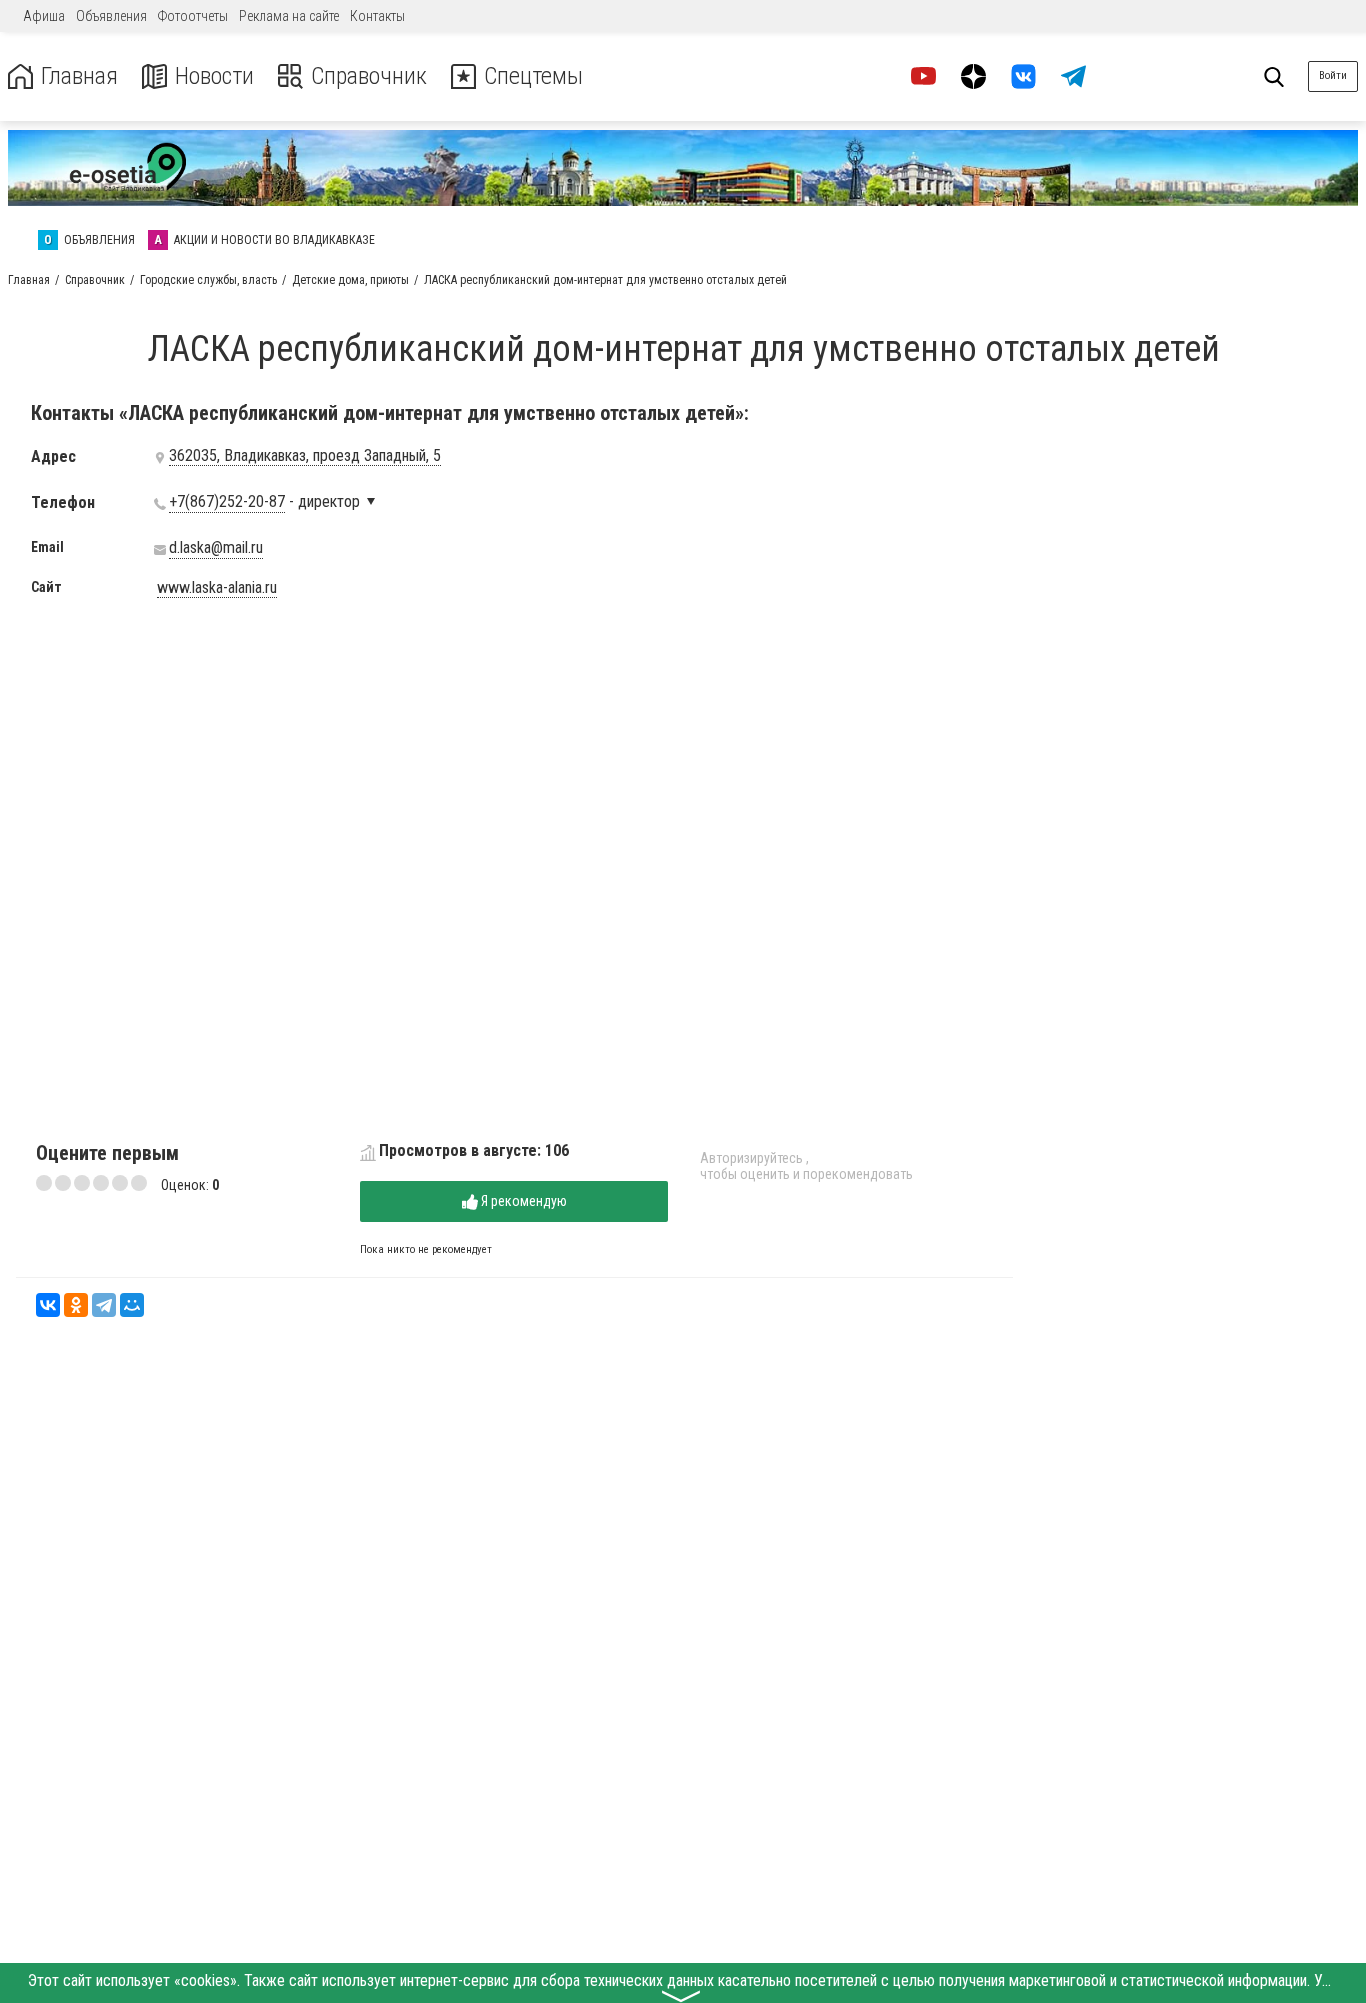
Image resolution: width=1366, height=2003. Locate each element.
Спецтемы (533, 76)
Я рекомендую (522, 1201)
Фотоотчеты (193, 16)
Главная (79, 76)
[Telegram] (104, 1305)
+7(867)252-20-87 (227, 502)
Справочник (369, 76)
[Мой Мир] (132, 1305)
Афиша (44, 16)
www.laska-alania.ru (217, 588)
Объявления (111, 16)
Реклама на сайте (289, 16)
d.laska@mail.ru (216, 548)
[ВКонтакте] (48, 1305)
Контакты (377, 16)
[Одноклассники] (76, 1305)
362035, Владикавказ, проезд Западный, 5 (305, 456)
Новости (214, 76)
